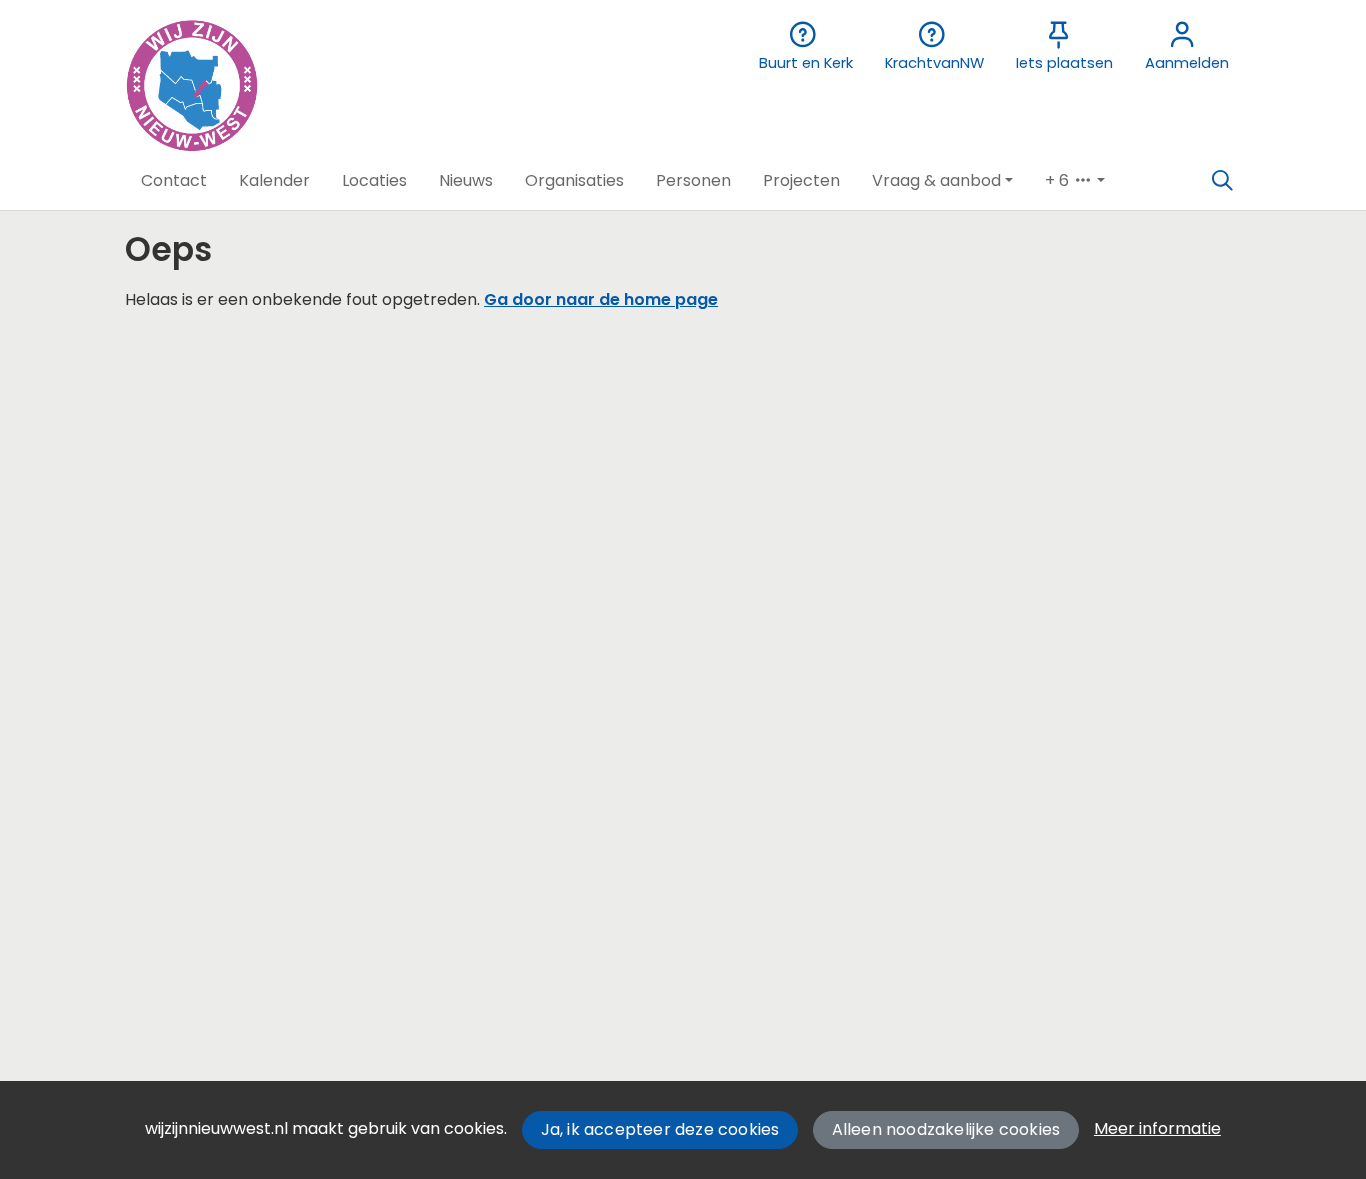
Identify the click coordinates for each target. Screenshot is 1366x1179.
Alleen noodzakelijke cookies (946, 1129)
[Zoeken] (1222, 181)
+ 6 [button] (1059, 180)
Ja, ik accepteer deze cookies (660, 1129)
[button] (174, 181)
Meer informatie (1157, 1128)
